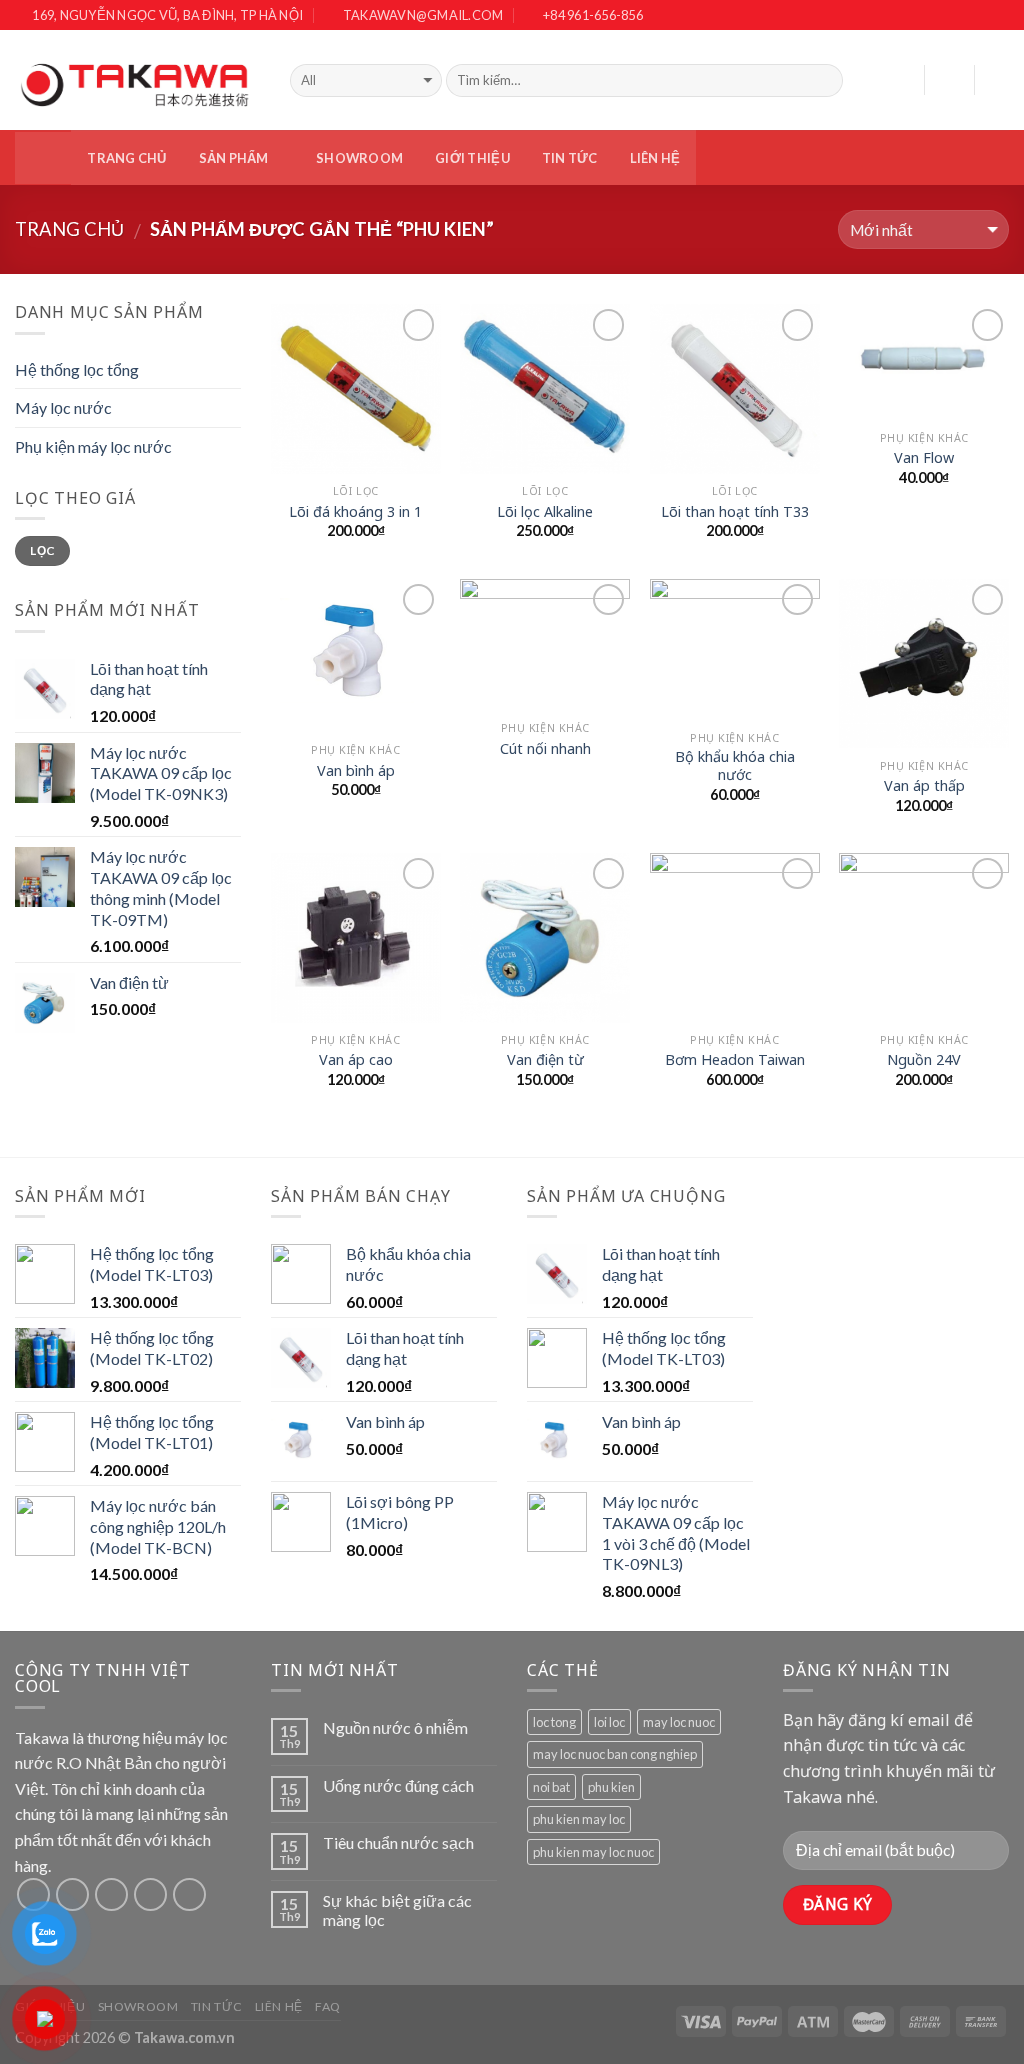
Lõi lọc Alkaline (545, 512)
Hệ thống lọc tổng (77, 369)
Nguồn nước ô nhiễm (395, 1727)
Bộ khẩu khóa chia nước (735, 766)
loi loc (609, 1722)
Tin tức (570, 158)
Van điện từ (545, 1060)
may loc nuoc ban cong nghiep (615, 1754)
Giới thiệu (472, 158)
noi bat (551, 1787)
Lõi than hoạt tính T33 (735, 512)
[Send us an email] (150, 1894)
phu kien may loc (579, 1819)
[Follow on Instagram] (978, 16)
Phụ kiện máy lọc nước (93, 446)
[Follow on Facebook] (956, 16)
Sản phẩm (234, 158)
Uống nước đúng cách (398, 1785)
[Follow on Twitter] (999, 16)
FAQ (328, 2006)
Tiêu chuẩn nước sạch (398, 1842)
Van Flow (924, 458)
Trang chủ (126, 158)
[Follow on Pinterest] (189, 1894)
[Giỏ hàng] (999, 80)
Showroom (359, 158)
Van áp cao (356, 1060)
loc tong (554, 1722)
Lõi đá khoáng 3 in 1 (355, 512)
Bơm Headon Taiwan (735, 1060)
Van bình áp (356, 771)
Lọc (42, 550)
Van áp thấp (924, 786)
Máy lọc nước (63, 407)
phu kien (611, 1787)
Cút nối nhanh (545, 749)
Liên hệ (655, 158)
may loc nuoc (679, 1722)
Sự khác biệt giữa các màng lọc (397, 1910)
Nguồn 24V (924, 1060)
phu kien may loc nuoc (593, 1852)
